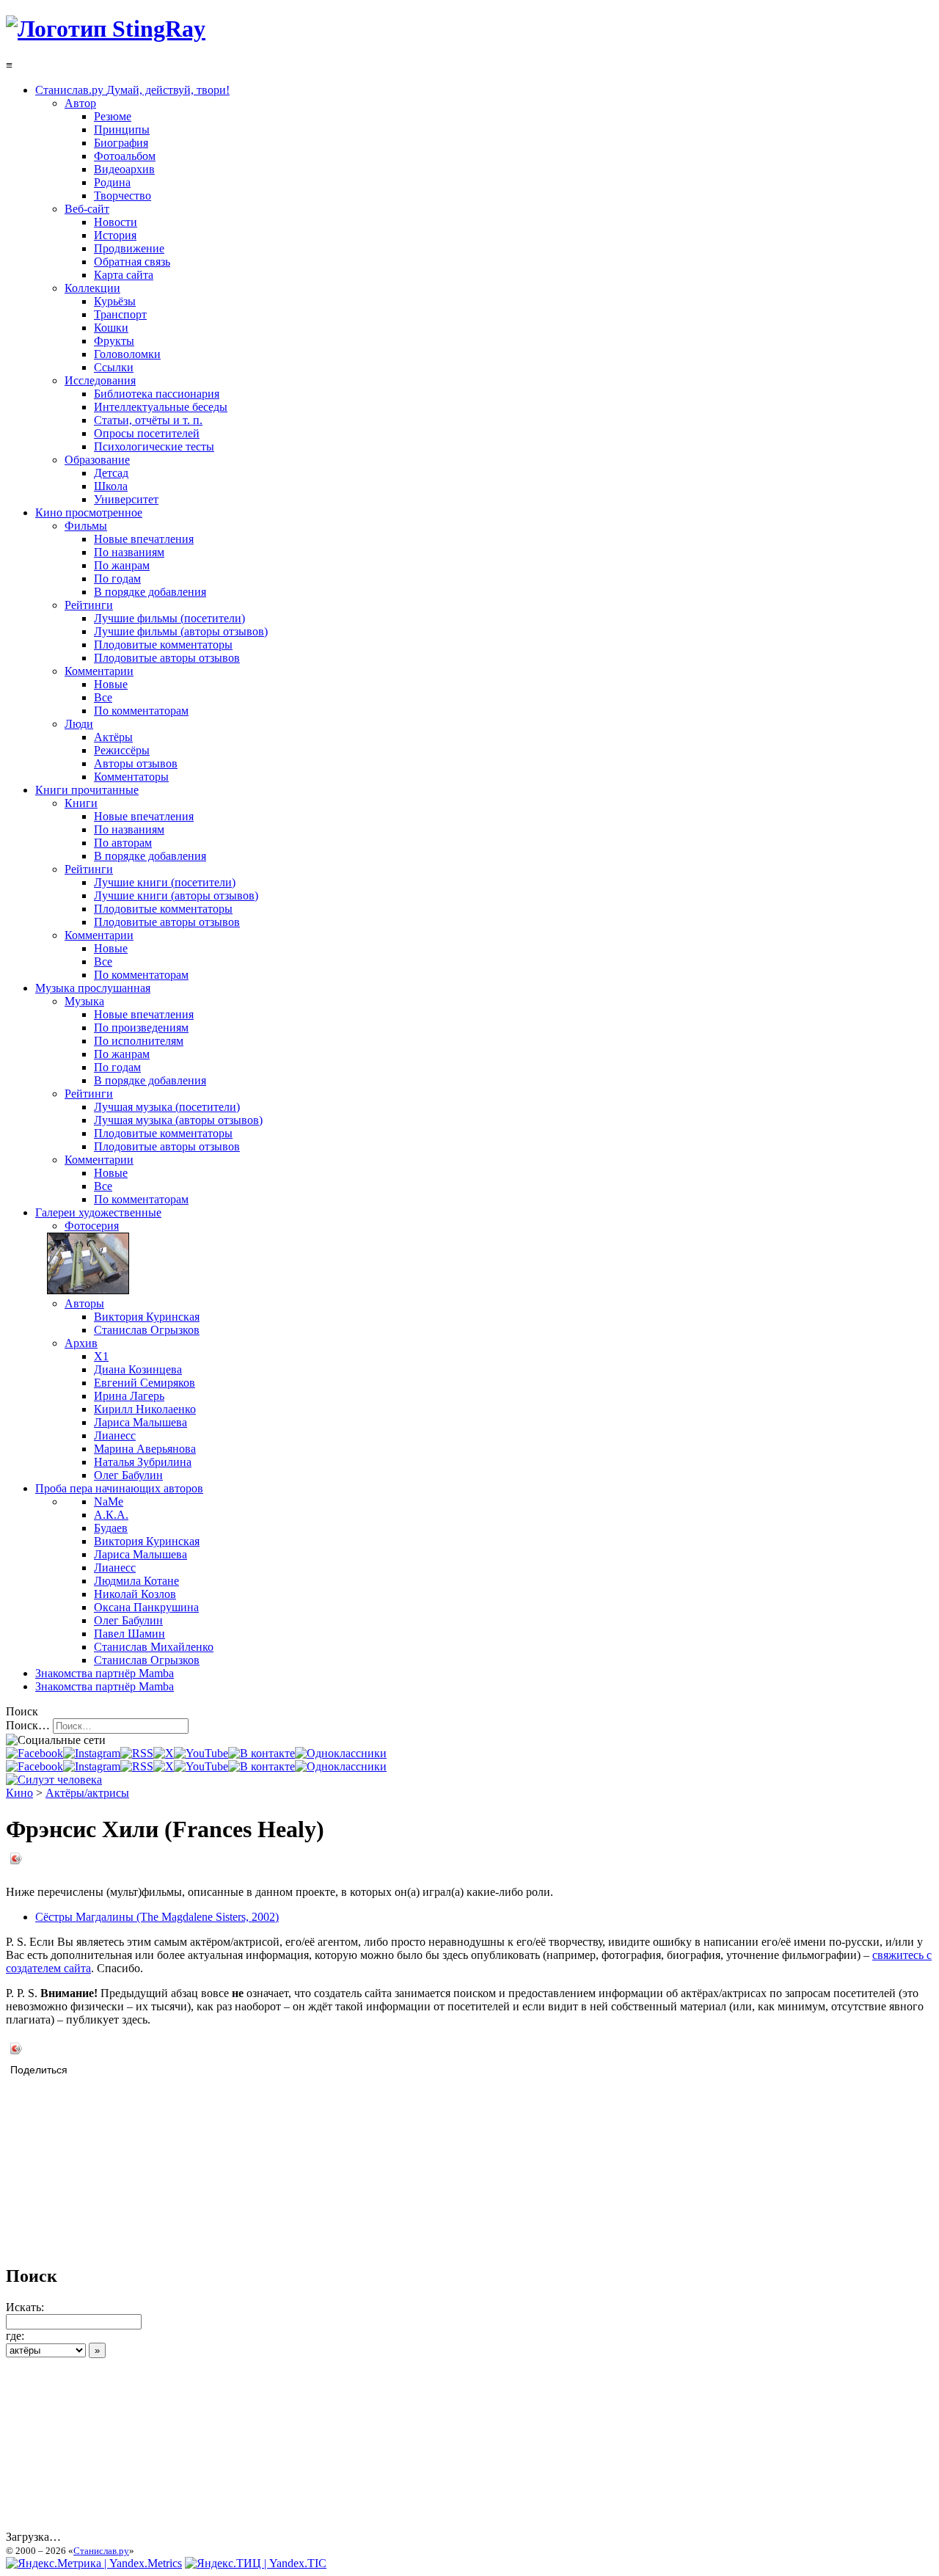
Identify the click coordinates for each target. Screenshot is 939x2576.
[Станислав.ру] (106, 29)
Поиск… (28, 1725)
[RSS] (137, 1753)
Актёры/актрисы (87, 1793)
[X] (164, 1753)
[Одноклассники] (341, 1753)
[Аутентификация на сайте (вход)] (54, 1780)
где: (15, 2336)
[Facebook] (34, 1753)
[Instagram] (92, 1753)
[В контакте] (262, 1753)
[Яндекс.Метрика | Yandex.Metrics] (94, 2563)
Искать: (25, 2307)
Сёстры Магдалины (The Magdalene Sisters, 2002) (157, 1917)
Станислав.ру (101, 2551)
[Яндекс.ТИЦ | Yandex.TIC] (256, 2563)
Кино (19, 1793)
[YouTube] (201, 1753)
